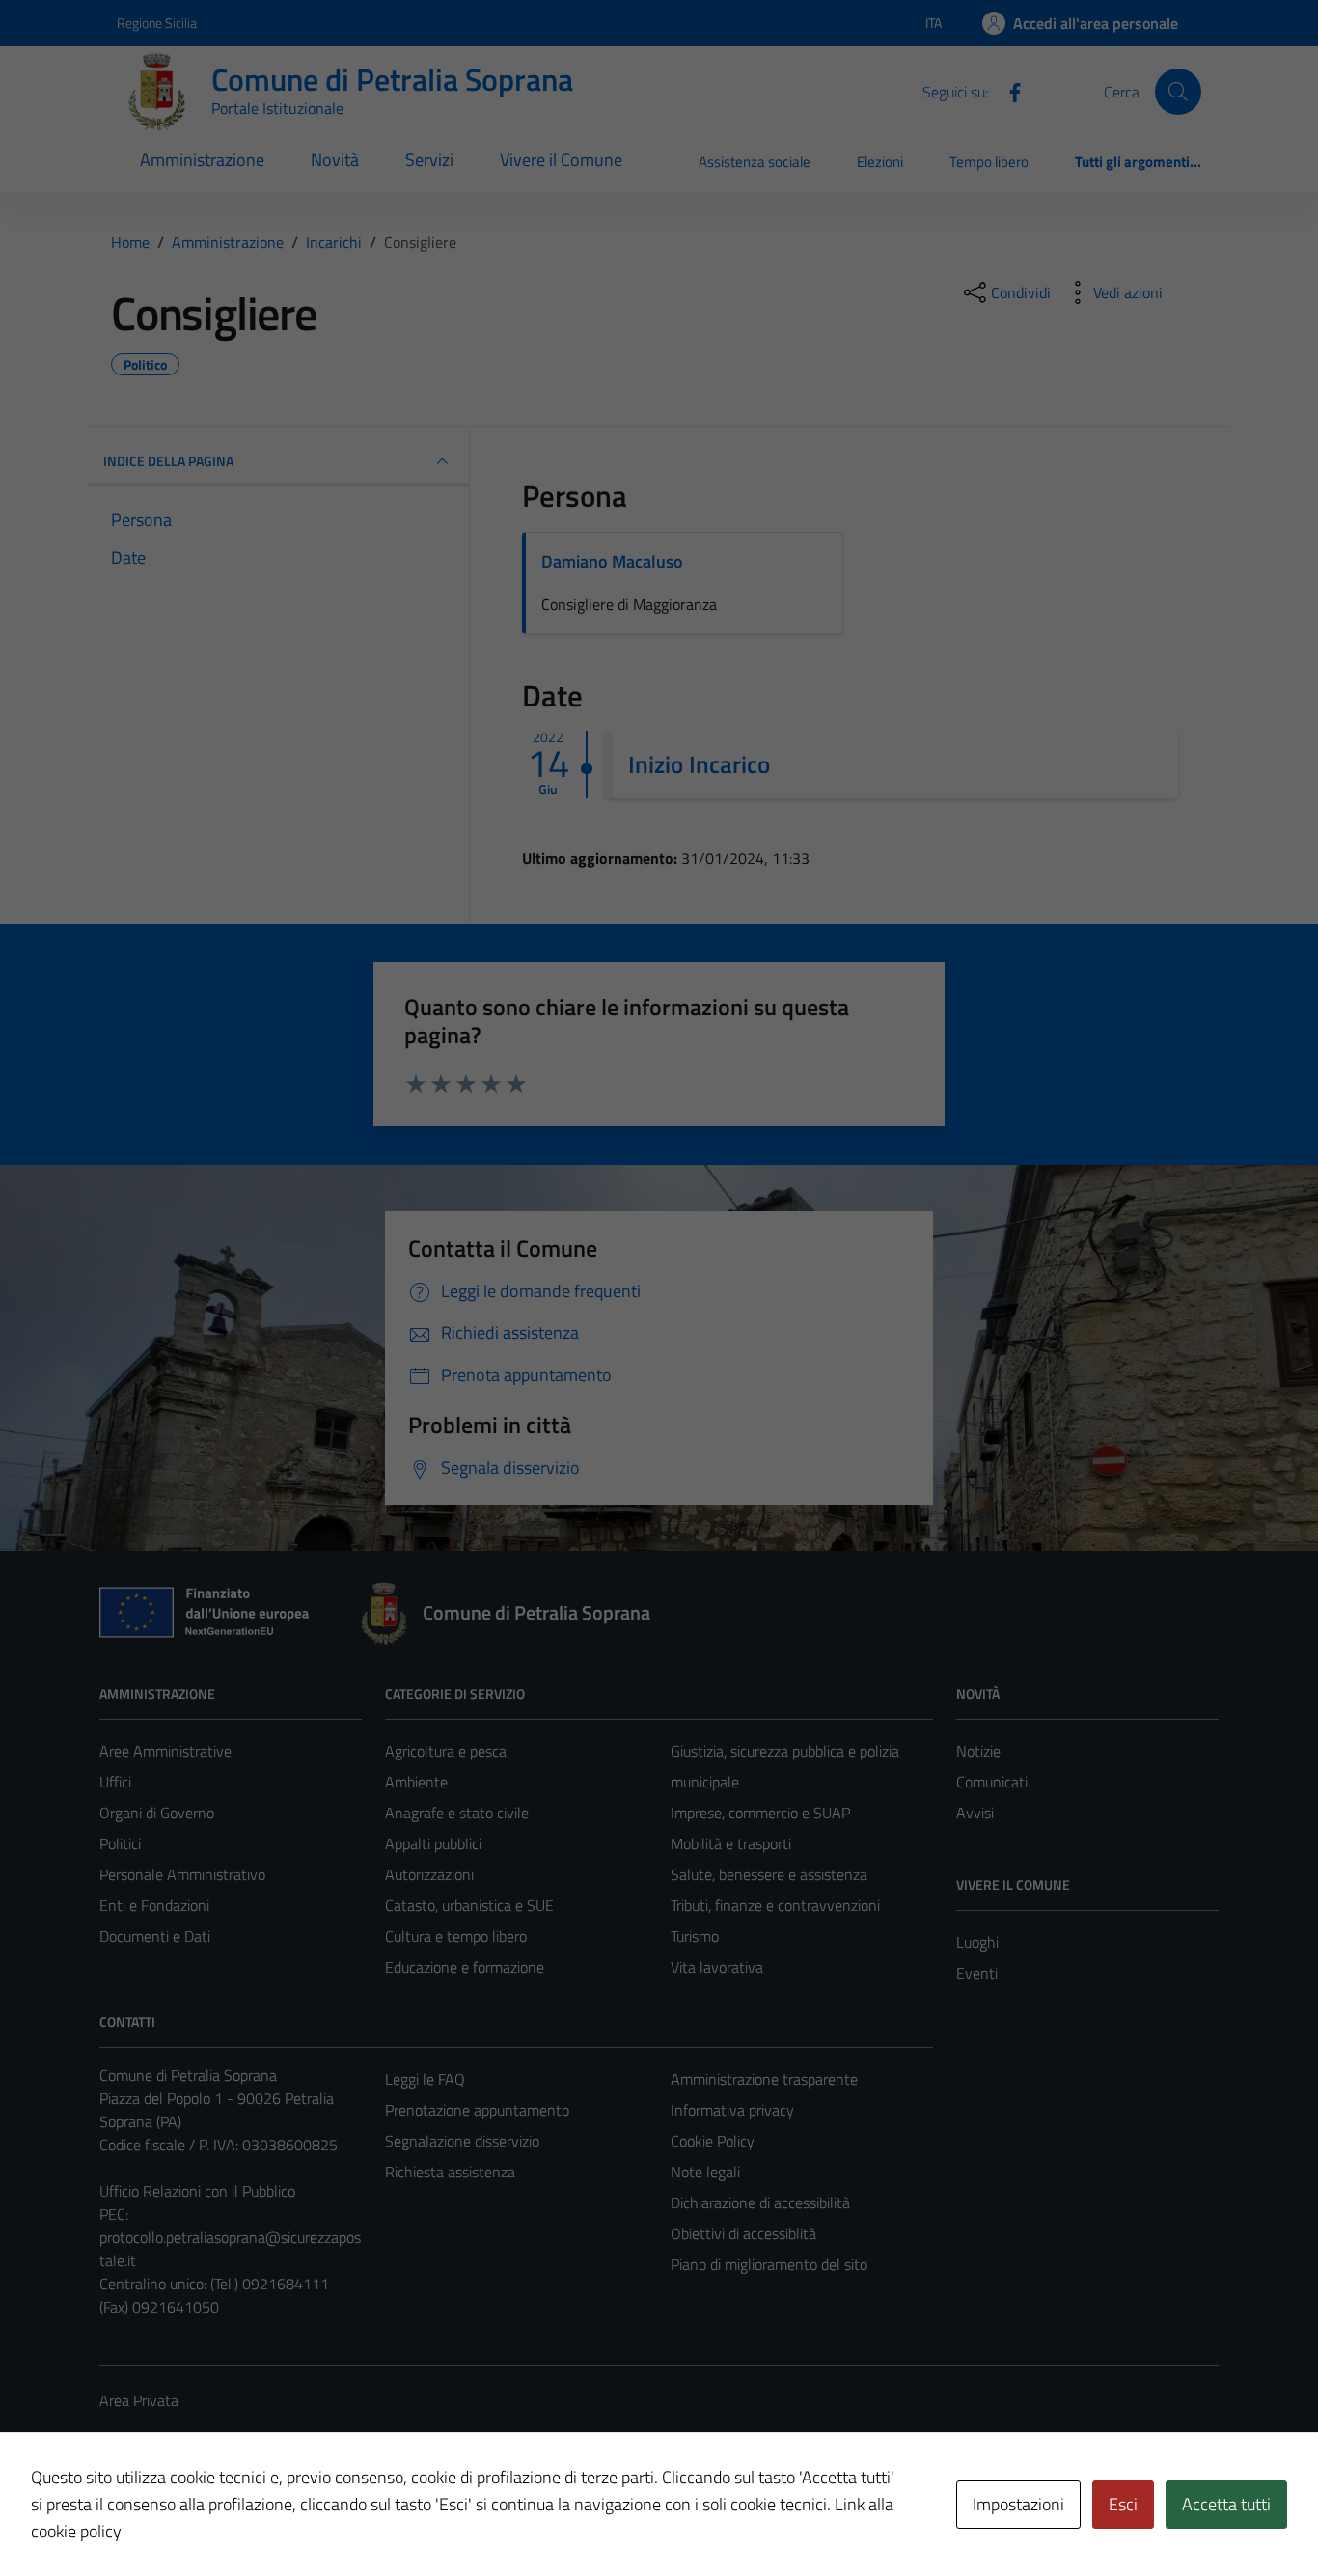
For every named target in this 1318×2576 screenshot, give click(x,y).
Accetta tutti (1226, 2504)
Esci (1123, 2504)
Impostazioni (1018, 2504)
